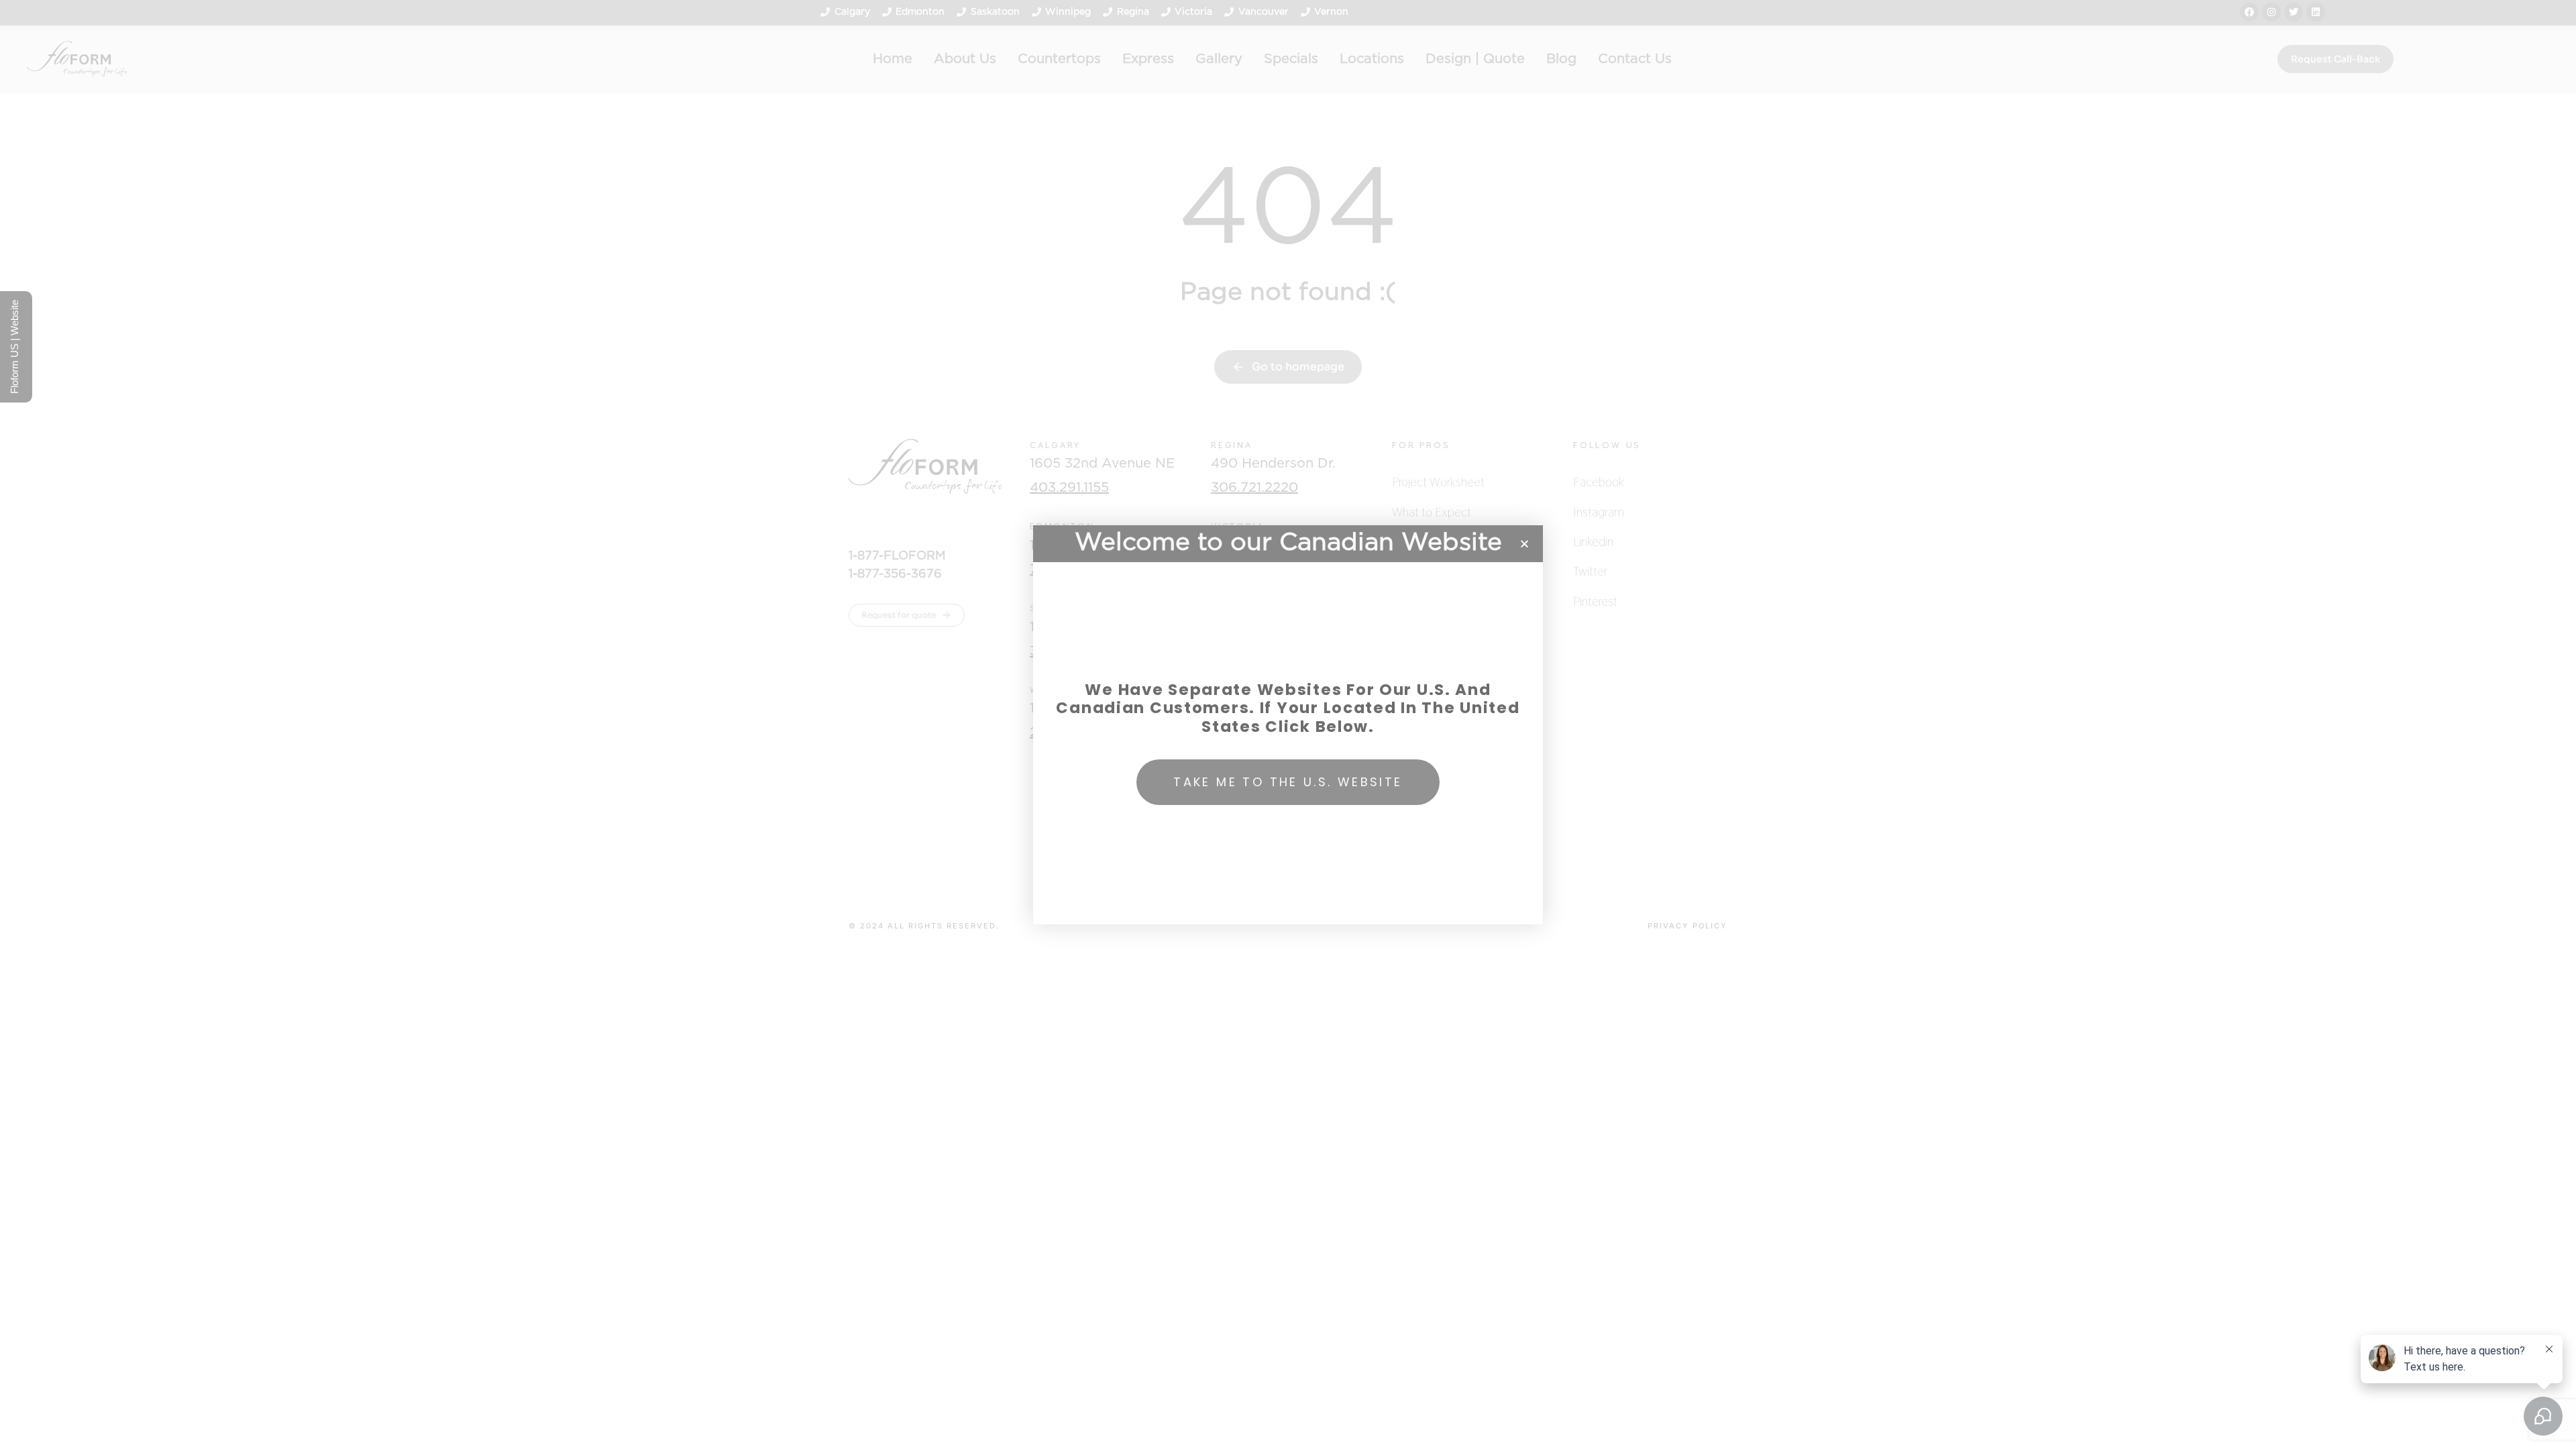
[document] (1288, 724)
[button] (1524, 544)
